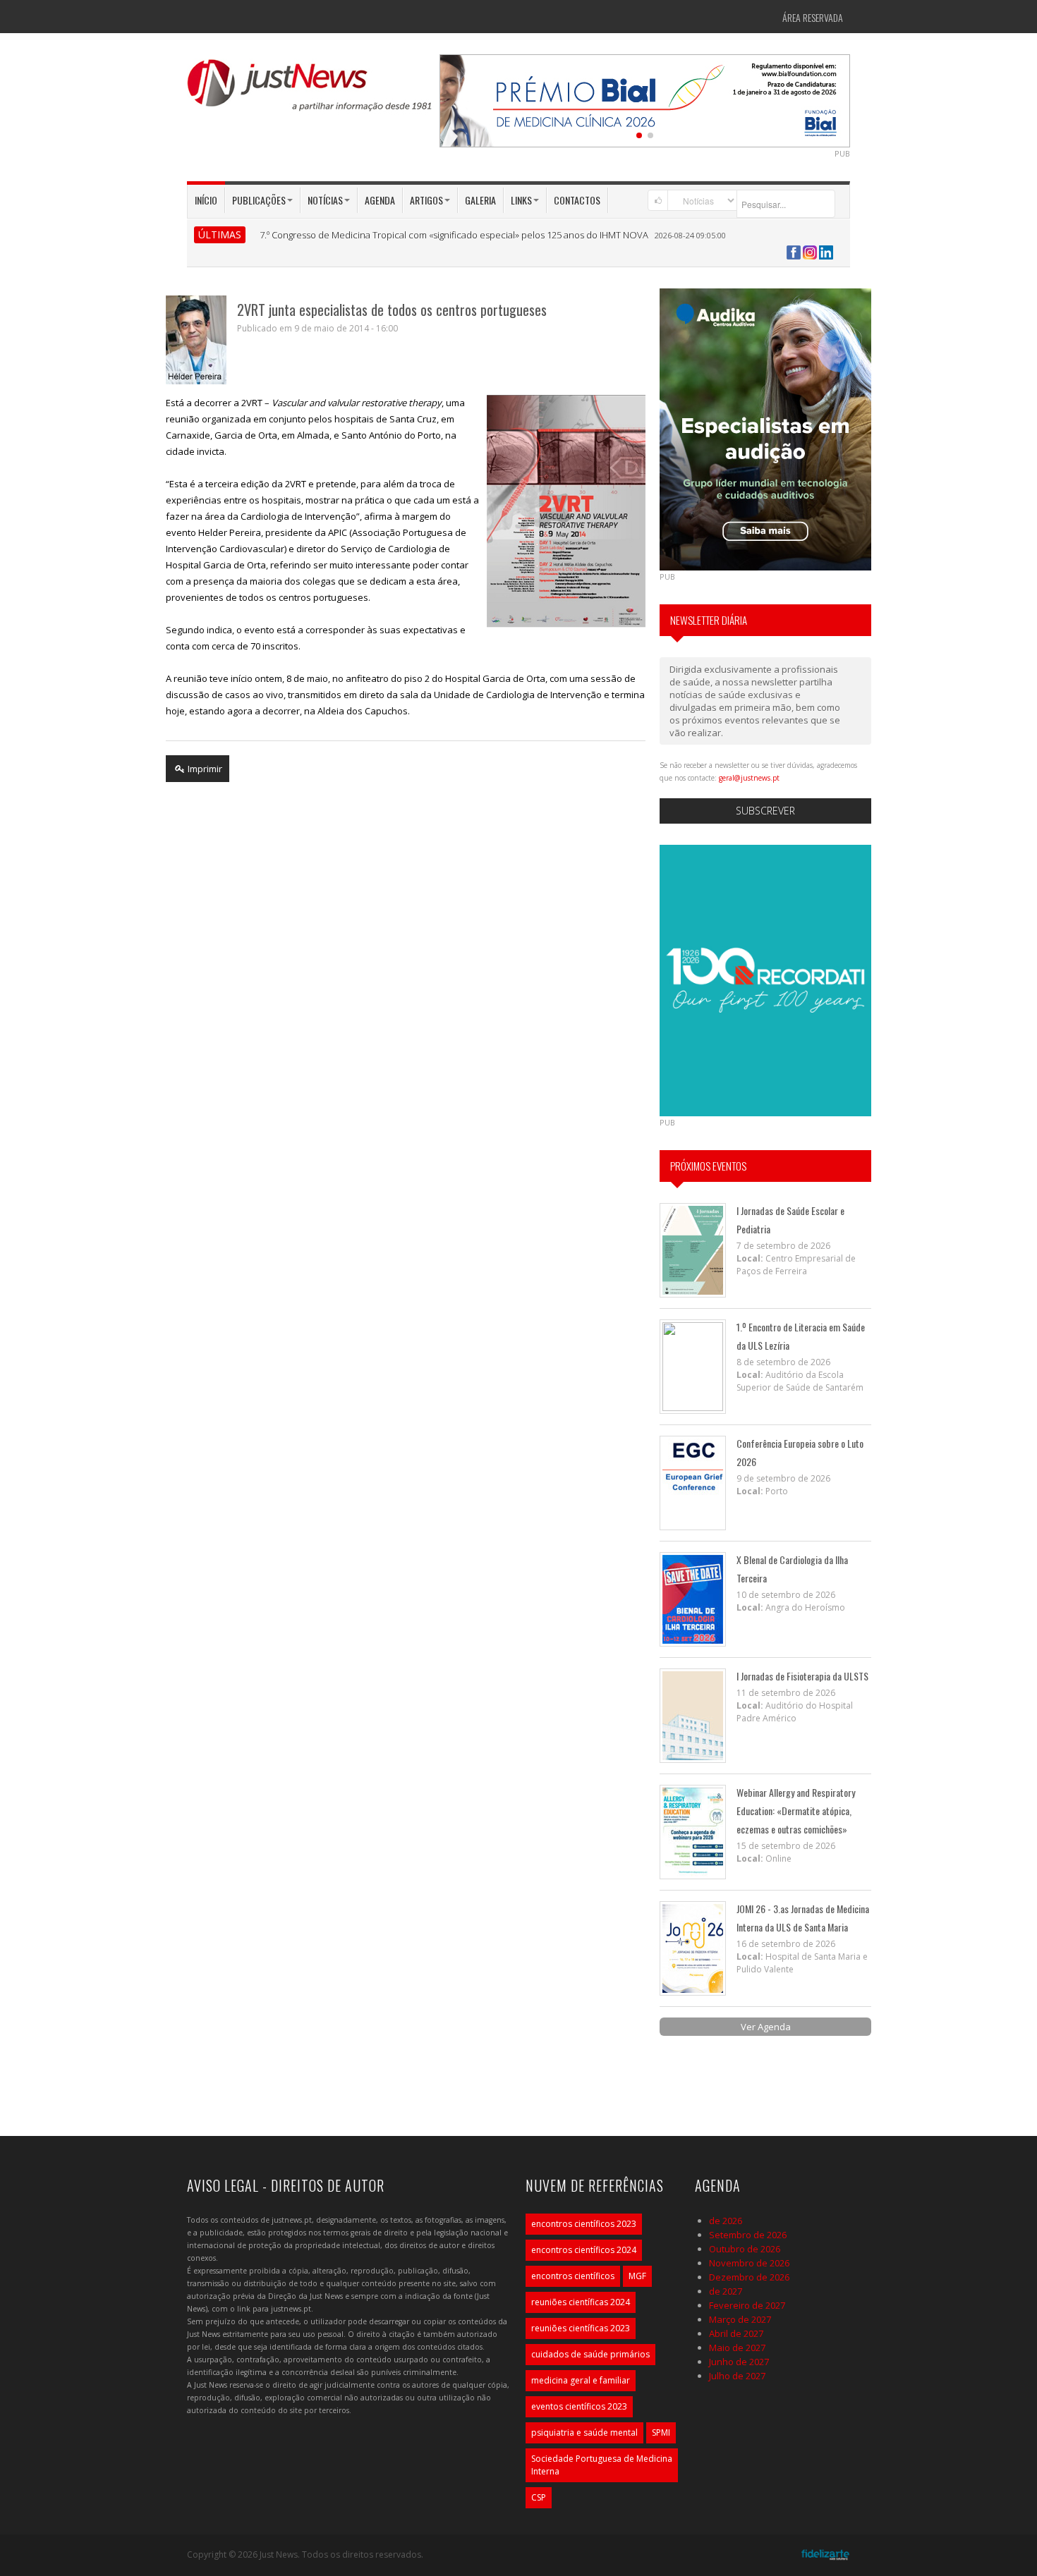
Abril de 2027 (736, 2333)
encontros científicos (573, 2276)
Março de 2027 (740, 2319)
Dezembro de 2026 (749, 2277)
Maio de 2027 (737, 2348)
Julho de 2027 (737, 2376)
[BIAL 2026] (645, 99)
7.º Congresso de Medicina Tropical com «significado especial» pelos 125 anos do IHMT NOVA (454, 235)
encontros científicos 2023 (584, 2224)
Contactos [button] (577, 200)
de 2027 (726, 2291)
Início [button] (206, 200)
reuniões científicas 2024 (581, 2302)
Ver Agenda (766, 2027)
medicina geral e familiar (581, 2380)
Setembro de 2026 (748, 2235)
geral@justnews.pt (749, 778)
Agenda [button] (380, 200)
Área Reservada (813, 17)
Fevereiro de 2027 (747, 2305)
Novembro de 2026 (749, 2263)
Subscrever (765, 811)
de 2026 (726, 2221)
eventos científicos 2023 (579, 2406)
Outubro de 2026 (745, 2249)
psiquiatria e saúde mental (584, 2432)
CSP (539, 2497)
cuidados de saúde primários (590, 2354)
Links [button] (521, 200)
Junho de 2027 (739, 2362)
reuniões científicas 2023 (581, 2328)
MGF (637, 2276)
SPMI (661, 2432)
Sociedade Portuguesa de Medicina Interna (602, 2465)
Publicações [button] (259, 200)
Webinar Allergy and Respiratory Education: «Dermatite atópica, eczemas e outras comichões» (796, 1811)
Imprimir (204, 769)
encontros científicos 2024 (584, 2250)
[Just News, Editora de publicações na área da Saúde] (310, 90)
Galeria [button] (480, 200)
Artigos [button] (426, 200)
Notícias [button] (325, 200)
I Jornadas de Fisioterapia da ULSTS (802, 1676)
